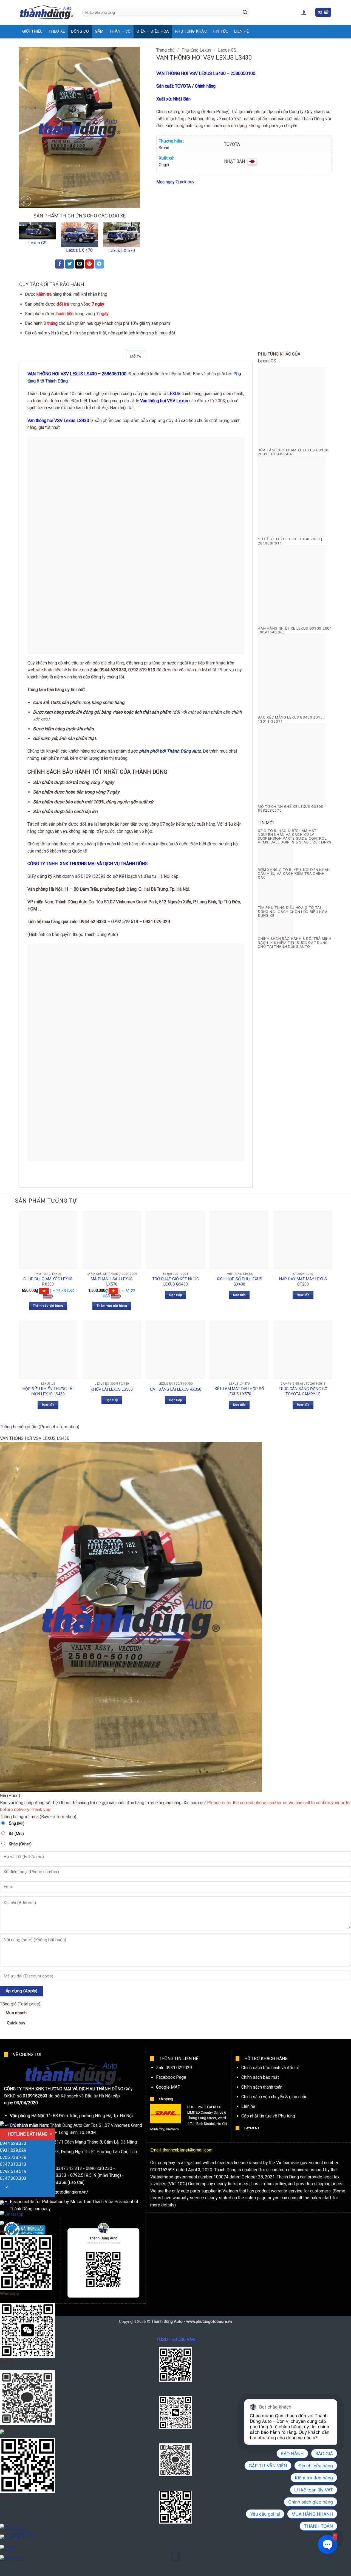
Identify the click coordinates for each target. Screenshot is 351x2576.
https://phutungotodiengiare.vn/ (58, 2192)
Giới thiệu (32, 31)
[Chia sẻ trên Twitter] (70, 264)
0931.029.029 (13, 2150)
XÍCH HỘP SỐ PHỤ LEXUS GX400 (239, 1282)
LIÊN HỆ (241, 31)
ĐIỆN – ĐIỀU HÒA (153, 31)
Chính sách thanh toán (262, 2087)
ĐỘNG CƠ (80, 31)
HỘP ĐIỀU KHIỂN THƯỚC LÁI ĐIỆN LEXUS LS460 (48, 1392)
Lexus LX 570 (122, 251)
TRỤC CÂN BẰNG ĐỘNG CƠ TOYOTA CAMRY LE (303, 1392)
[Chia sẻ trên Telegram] (99, 264)
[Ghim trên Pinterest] (90, 264)
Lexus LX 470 (79, 250)
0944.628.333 (13, 2143)
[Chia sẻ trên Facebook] (60, 264)
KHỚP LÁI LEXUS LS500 (112, 1389)
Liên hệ (248, 2106)
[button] (304, 12)
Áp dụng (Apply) (22, 1991)
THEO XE (57, 31)
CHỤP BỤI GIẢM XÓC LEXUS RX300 (48, 1282)
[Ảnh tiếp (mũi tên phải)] (22, 2567)
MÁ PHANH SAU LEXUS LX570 (112, 1282)
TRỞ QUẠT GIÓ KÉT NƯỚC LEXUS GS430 (175, 1282)
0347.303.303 (13, 2178)
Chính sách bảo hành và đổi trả (270, 2068)
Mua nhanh (16, 2018)
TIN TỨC (220, 31)
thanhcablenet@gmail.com (188, 2150)
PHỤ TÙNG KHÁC (191, 31)
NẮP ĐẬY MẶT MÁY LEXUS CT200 (303, 1282)
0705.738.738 (13, 2157)
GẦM (99, 31)
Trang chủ (165, 50)
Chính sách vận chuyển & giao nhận (274, 2097)
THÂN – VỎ (120, 31)
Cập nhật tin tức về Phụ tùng (268, 2116)
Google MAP (168, 2087)
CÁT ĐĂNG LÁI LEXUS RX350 (176, 1389)
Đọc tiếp (175, 1295)
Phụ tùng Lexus (196, 50)
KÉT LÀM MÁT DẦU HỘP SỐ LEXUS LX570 (239, 1392)
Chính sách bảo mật (260, 2077)
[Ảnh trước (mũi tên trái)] (5, 2567)
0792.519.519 (13, 2171)
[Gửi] (245, 12)
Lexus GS (37, 243)
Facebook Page (171, 2077)
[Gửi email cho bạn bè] (80, 264)
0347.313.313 (13, 2164)
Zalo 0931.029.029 (174, 2068)
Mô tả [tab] (136, 357)
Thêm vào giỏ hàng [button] (48, 1306)
